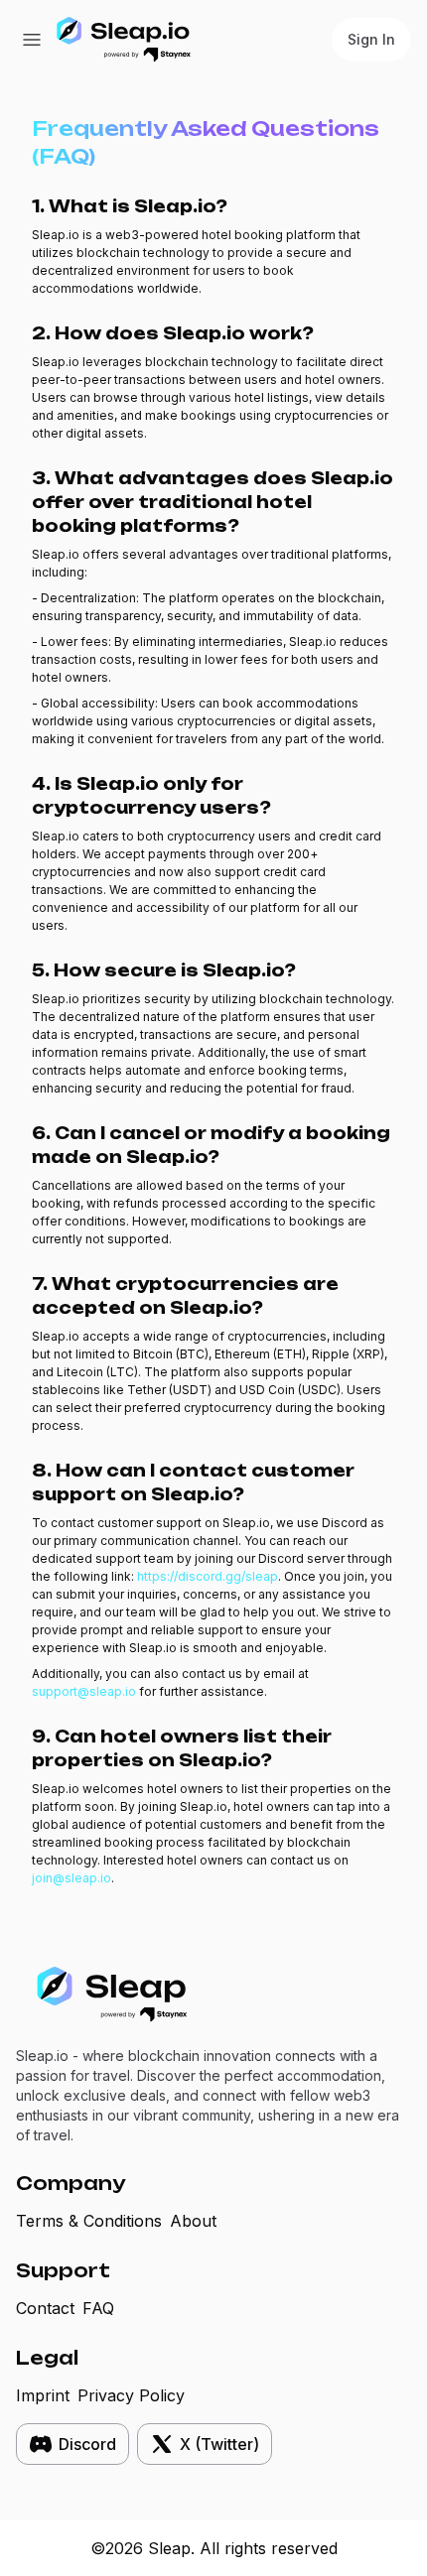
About (193, 2221)
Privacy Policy (131, 2395)
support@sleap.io (84, 1691)
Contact (45, 2308)
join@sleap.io (71, 1878)
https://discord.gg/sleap (208, 1576)
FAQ (98, 2308)
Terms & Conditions (89, 2221)
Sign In (371, 39)
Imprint (43, 2395)
